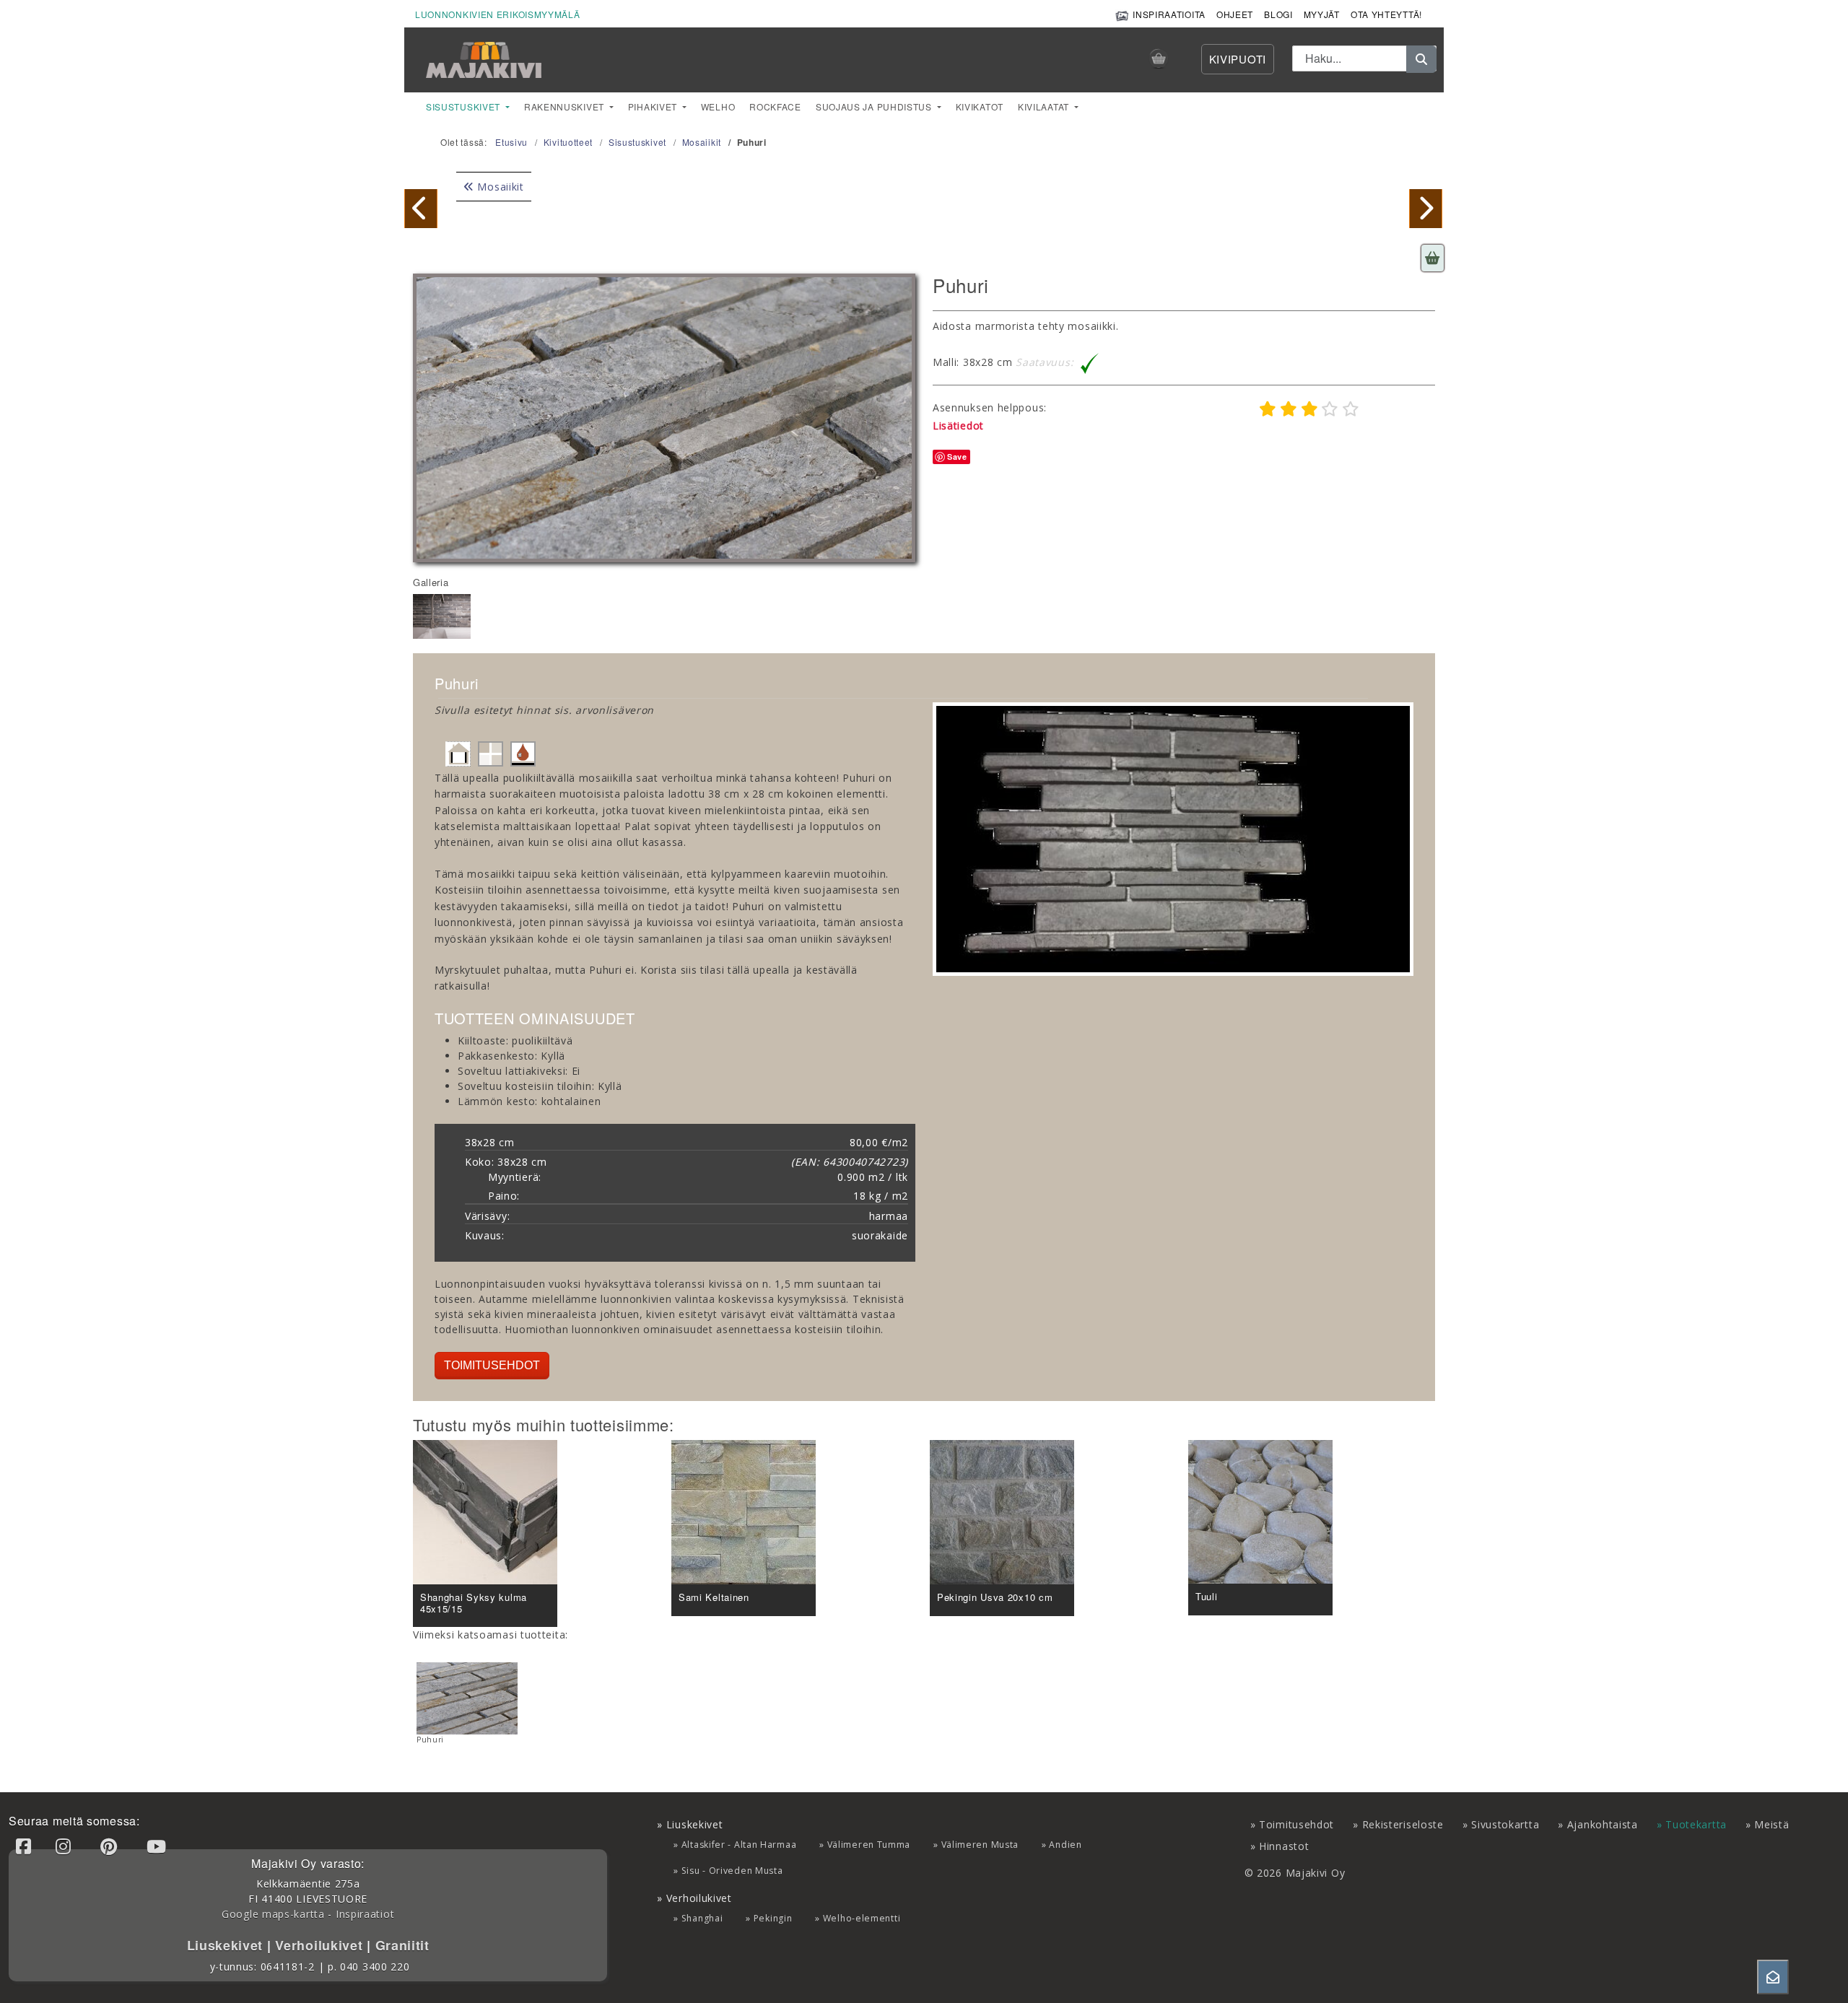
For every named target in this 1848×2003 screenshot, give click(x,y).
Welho (718, 106)
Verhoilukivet (321, 1945)
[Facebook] (26, 1846)
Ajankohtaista (1603, 1824)
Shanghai (702, 1918)
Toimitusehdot (492, 1365)
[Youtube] (159, 1846)
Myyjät (1322, 14)
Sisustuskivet (465, 106)
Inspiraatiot (365, 1914)
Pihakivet (654, 106)
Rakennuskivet (566, 106)
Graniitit (400, 1945)
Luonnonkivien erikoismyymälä (498, 14)
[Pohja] (421, 208)
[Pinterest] (111, 1846)
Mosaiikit (499, 187)
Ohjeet (1235, 14)
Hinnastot (1284, 1846)
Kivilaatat (1045, 106)
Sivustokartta (1505, 1824)
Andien (1065, 1845)
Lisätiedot (958, 426)
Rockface (775, 106)
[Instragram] (66, 1846)
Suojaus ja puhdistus (875, 106)
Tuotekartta (1696, 1824)
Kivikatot (980, 106)
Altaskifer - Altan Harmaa (739, 1845)
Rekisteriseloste (1403, 1824)
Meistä (1771, 1824)
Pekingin (773, 1918)
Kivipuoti (1238, 59)
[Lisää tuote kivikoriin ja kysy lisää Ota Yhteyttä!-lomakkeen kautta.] (1433, 258)
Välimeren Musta (980, 1845)
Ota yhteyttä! (1386, 14)
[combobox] (1364, 58)
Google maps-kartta (273, 1914)
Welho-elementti (862, 1918)
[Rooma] (1426, 208)
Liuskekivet (227, 1945)
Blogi (1278, 14)
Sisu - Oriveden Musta (732, 1871)
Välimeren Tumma (869, 1845)
